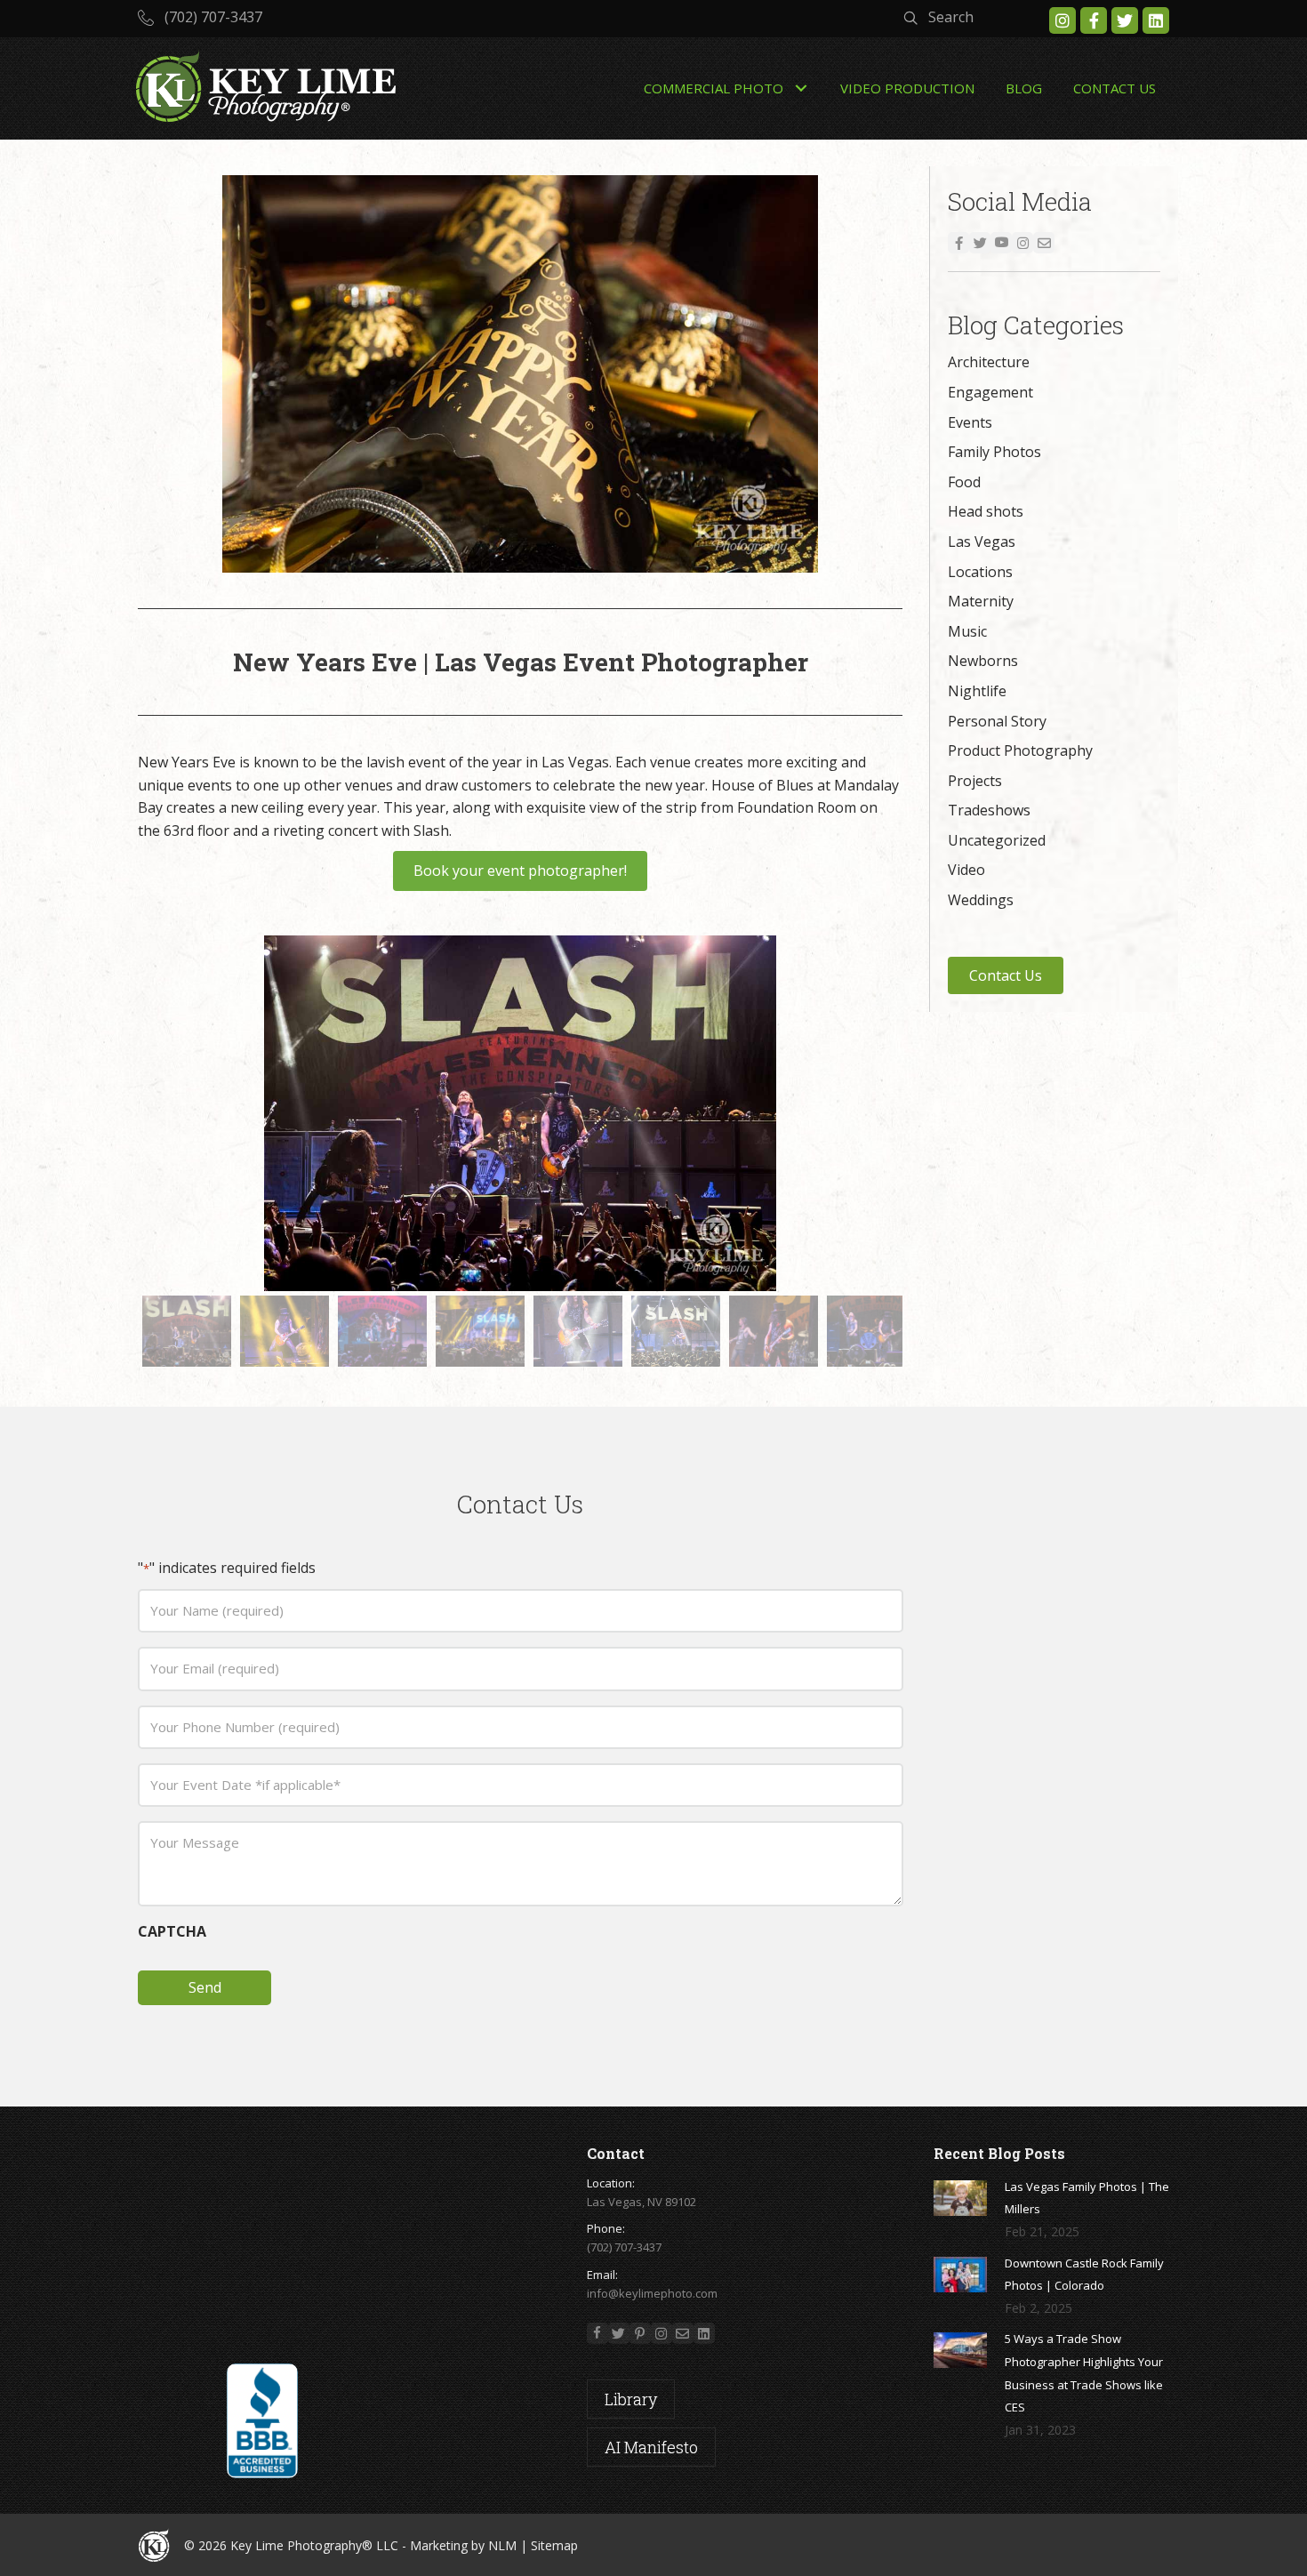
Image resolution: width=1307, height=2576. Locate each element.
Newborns (983, 661)
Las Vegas (982, 542)
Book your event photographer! (520, 871)
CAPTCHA (172, 1931)
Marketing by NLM (463, 2545)
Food (964, 482)
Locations (980, 572)
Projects (975, 781)
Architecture (989, 362)
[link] (726, 89)
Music (967, 631)
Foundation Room (797, 807)
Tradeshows (989, 810)
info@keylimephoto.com (652, 2293)
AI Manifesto (651, 2447)
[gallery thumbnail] (187, 1331)
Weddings (981, 900)
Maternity (981, 601)
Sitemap (554, 2545)
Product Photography (1020, 750)
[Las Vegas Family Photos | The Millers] (960, 2198)
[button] (200, 17)
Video (966, 870)
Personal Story (997, 721)
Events (970, 422)
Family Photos (994, 452)
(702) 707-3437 (624, 2247)
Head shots (986, 511)
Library (631, 2399)
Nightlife (977, 691)
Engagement (990, 392)
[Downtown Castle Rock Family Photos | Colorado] (960, 2275)
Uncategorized (997, 840)
